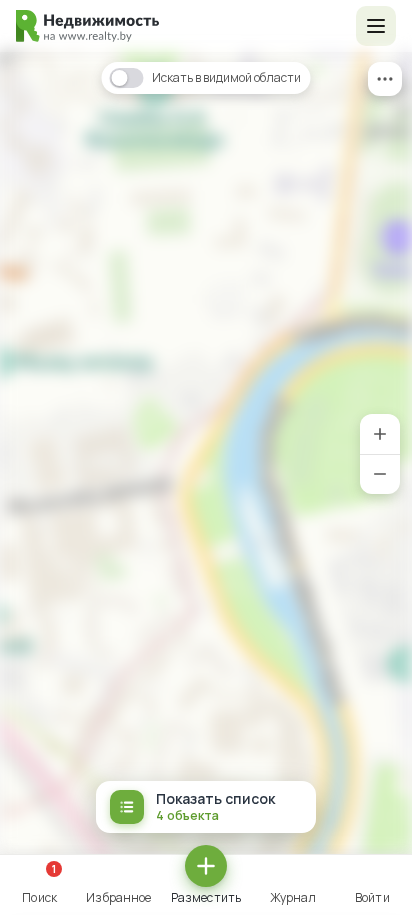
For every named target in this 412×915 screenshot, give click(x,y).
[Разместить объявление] (206, 866)
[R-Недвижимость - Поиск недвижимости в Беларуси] (87, 26)
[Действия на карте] (385, 79)
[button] (376, 26)
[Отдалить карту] (380, 474)
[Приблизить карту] (380, 434)
